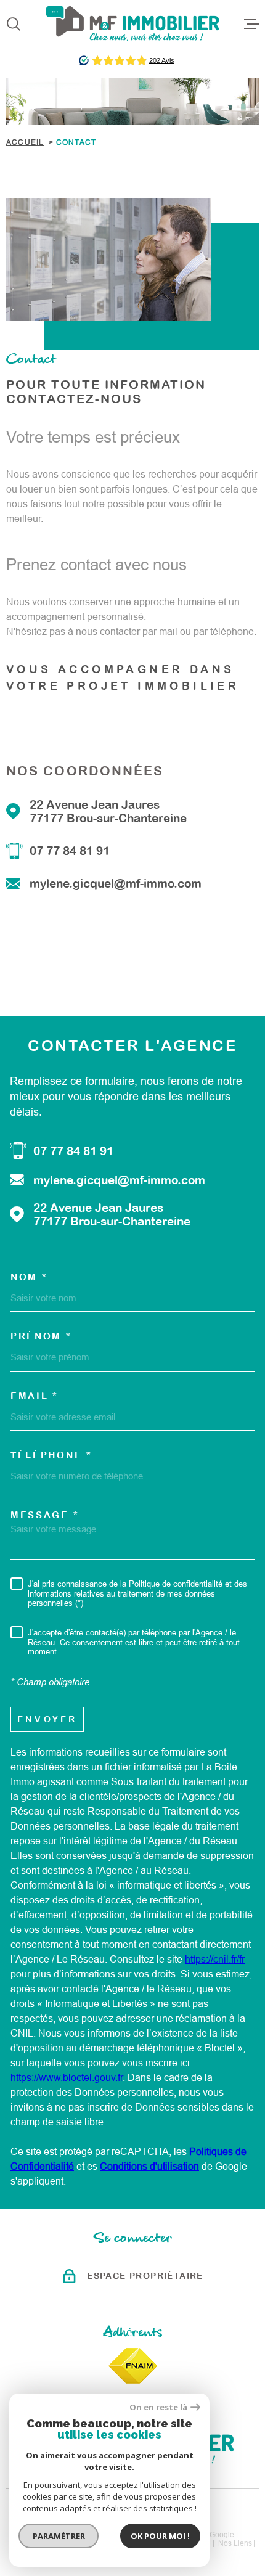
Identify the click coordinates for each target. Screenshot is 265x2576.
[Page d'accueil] (133, 24)
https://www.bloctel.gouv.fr (67, 2078)
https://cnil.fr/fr (215, 1959)
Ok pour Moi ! (160, 2536)
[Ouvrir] (14, 24)
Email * (35, 1396)
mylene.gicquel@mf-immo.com (116, 883)
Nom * (29, 1277)
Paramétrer (59, 2536)
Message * (45, 1515)
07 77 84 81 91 (70, 851)
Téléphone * (51, 1455)
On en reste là (158, 2407)
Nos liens (235, 2543)
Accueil (25, 142)
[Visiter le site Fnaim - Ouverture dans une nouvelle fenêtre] (133, 2366)
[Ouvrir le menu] (251, 24)
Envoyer (47, 1719)
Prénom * (41, 1336)
